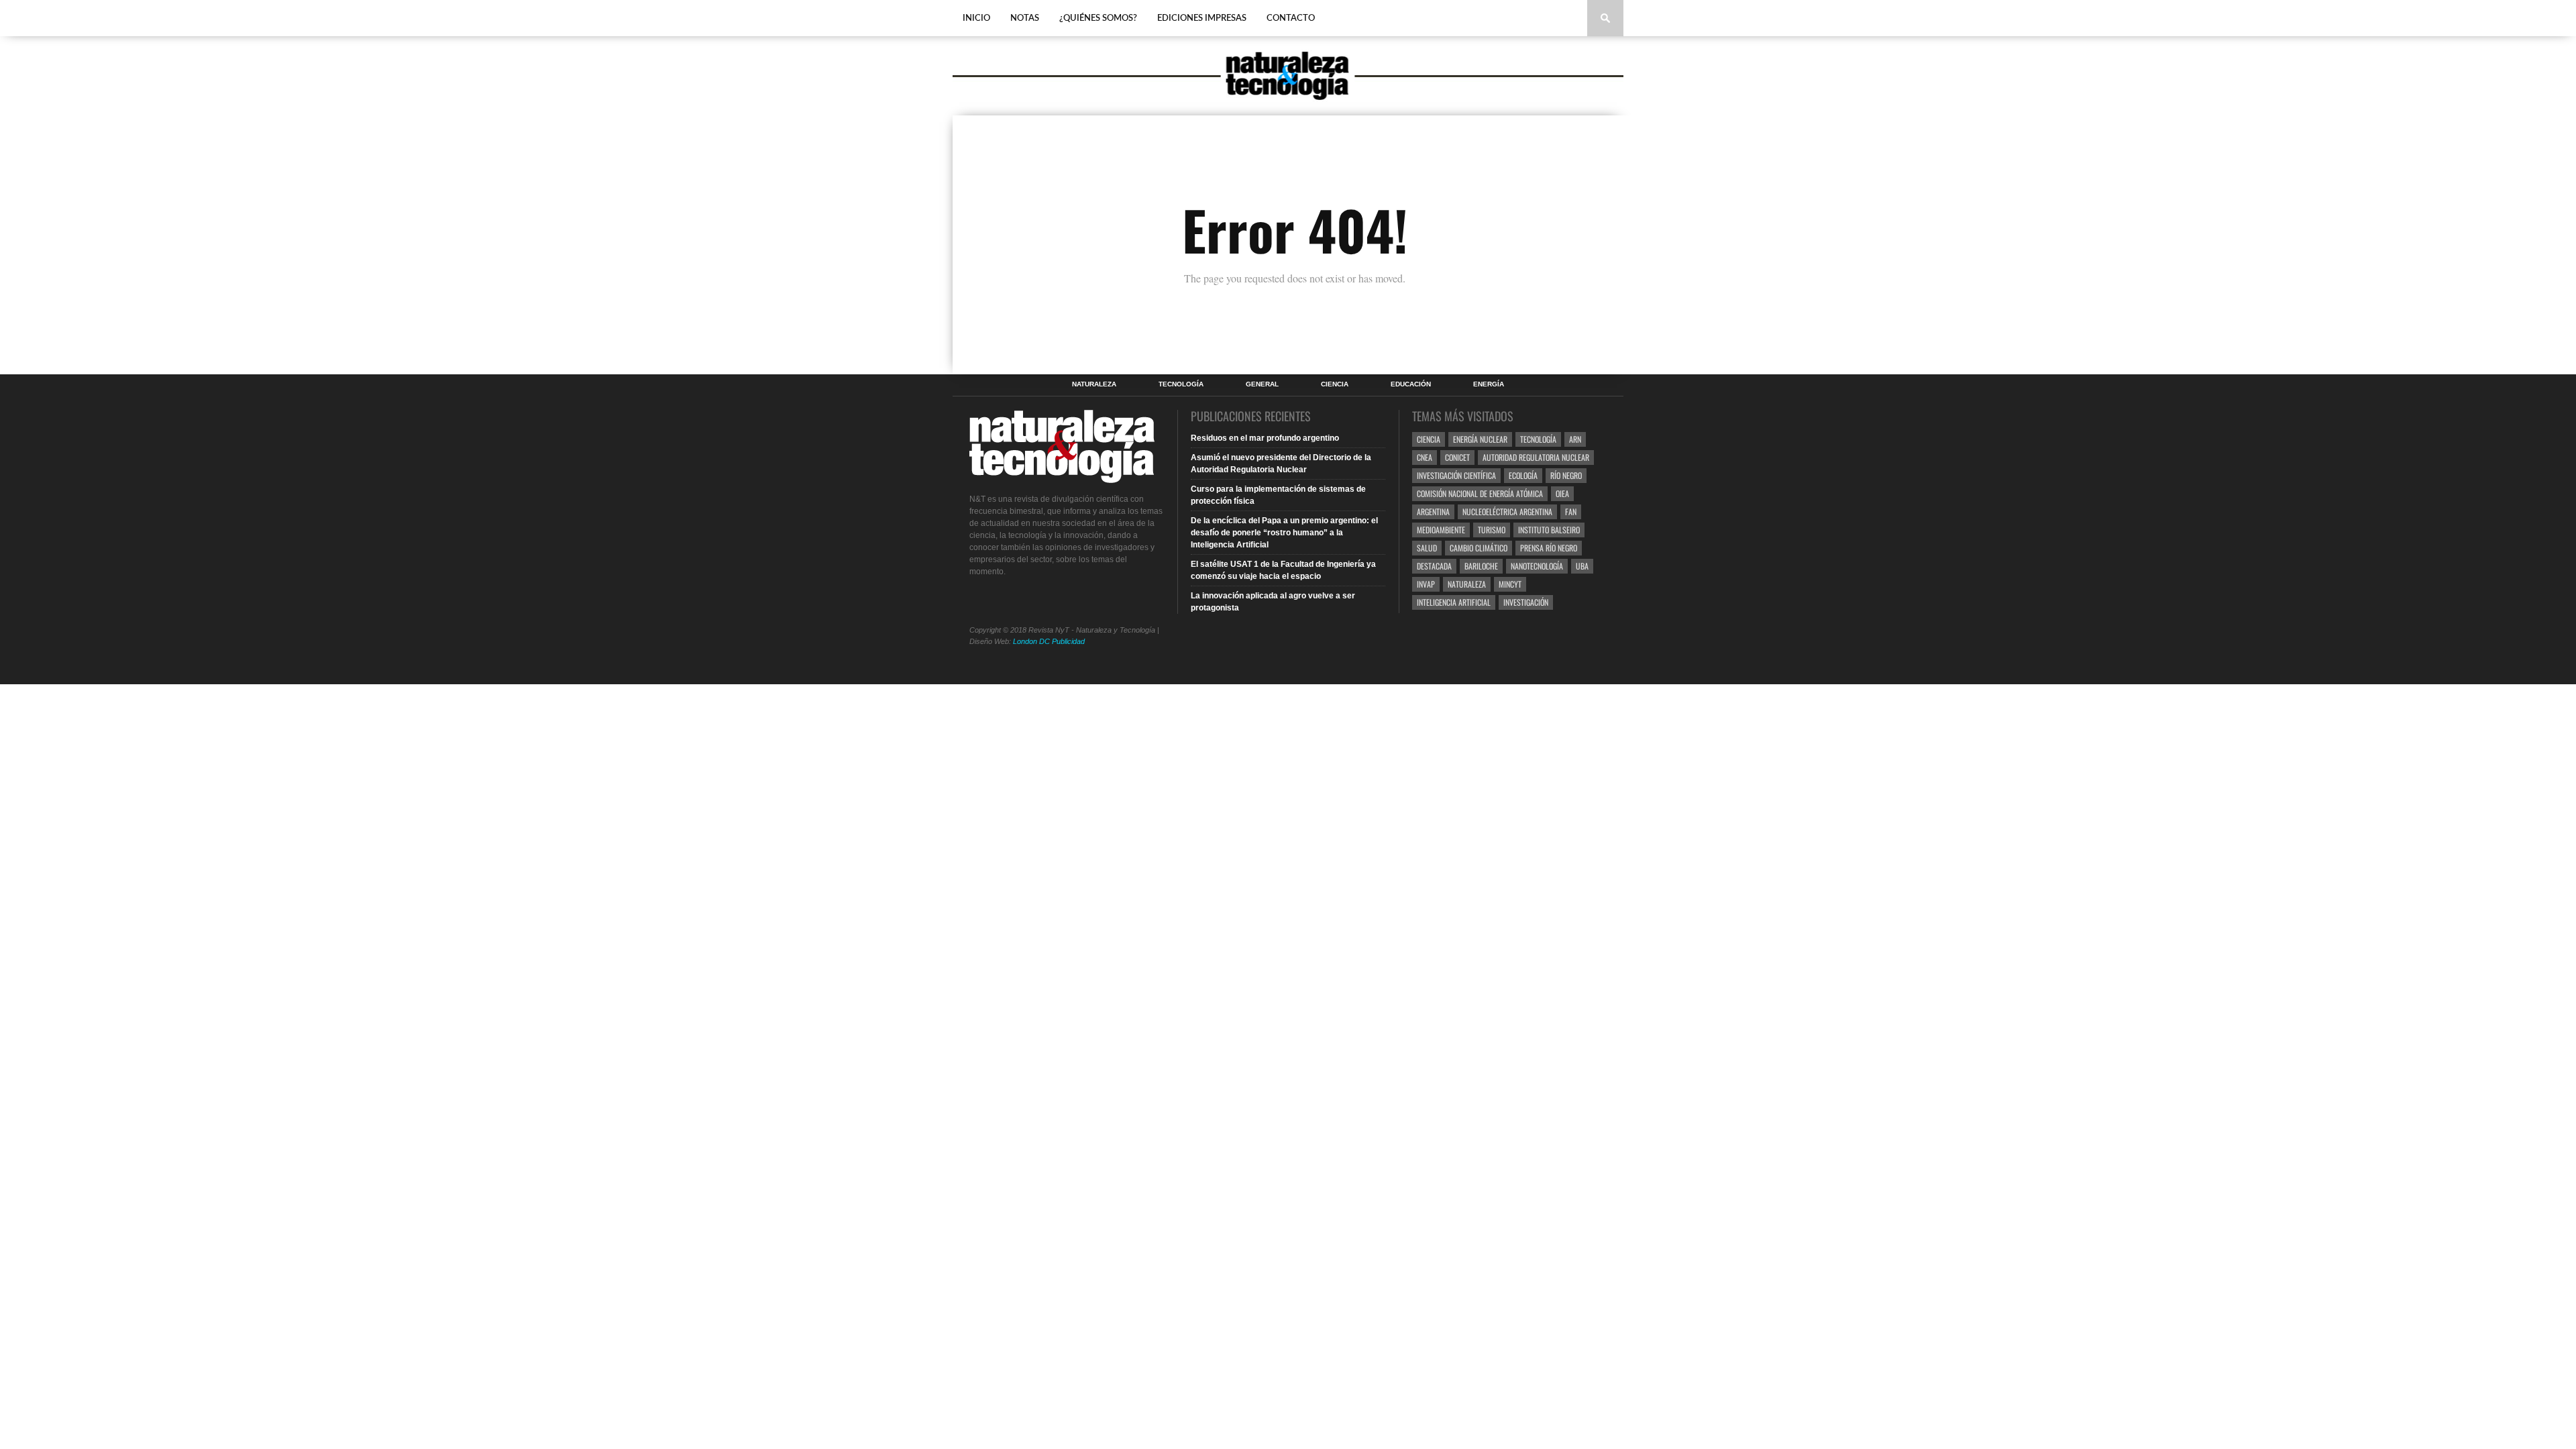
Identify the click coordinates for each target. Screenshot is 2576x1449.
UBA (1582, 566)
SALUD (1427, 548)
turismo (1492, 530)
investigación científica (1456, 475)
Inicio (976, 18)
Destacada (1434, 566)
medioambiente (1441, 530)
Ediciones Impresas (1202, 18)
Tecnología (1181, 384)
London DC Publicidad (1049, 641)
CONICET (1457, 457)
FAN (1571, 512)
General (1262, 384)
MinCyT (1510, 584)
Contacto (1291, 18)
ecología (1523, 475)
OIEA (1562, 493)
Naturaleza (1094, 384)
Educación (1411, 384)
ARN (1575, 439)
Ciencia (1335, 384)
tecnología (1538, 439)
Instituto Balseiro (1549, 530)
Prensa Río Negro (1549, 548)
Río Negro (1566, 475)
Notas (1025, 18)
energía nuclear (1480, 439)
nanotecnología (1537, 566)
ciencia (1429, 439)
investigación (1526, 602)
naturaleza (1467, 584)
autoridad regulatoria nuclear (1536, 457)
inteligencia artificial (1454, 602)
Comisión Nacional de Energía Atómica (1480, 493)
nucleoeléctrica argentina (1507, 512)
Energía (1489, 384)
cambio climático (1479, 548)
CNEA (1425, 457)
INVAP (1426, 584)
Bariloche (1481, 566)
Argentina (1433, 512)
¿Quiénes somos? (1098, 18)
